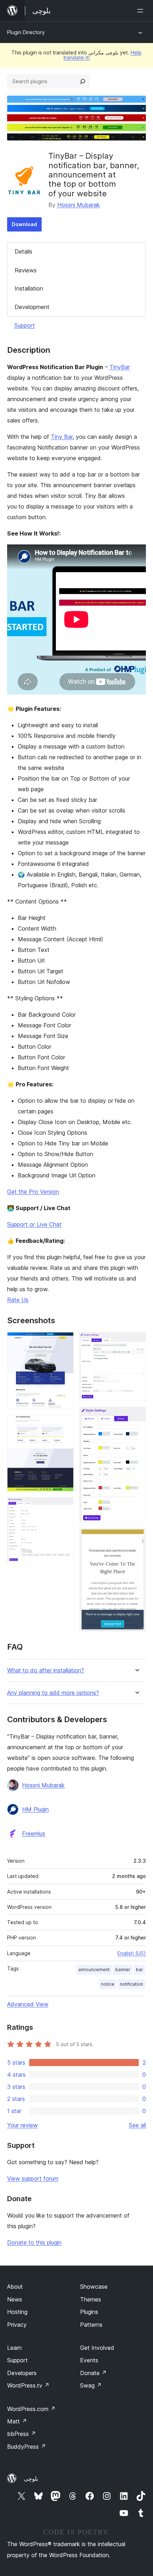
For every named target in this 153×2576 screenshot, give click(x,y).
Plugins (89, 2312)
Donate (93, 2373)
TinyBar (120, 367)
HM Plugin (35, 1809)
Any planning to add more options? (53, 1693)
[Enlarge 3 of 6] (64, 1507)
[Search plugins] (83, 81)
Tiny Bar (62, 437)
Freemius (34, 1833)
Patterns (91, 2325)
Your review (22, 2125)
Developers (22, 2373)
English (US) (132, 1953)
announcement (94, 1970)
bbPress (22, 2434)
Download (24, 224)
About (15, 2287)
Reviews (26, 270)
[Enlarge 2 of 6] (64, 1424)
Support (25, 325)
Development (32, 307)
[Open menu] (142, 11)
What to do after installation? (46, 1670)
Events (89, 2360)
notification (131, 1984)
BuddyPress (27, 2447)
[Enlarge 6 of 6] (136, 1538)
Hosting (17, 2312)
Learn (14, 2348)
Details (23, 251)
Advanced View (28, 2004)
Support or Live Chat (34, 1224)
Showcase (94, 2287)
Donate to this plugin (34, 2242)
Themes (91, 2299)
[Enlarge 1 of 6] (64, 1342)
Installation (29, 288)
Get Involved (97, 2348)
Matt (17, 2421)
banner (123, 1970)
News (15, 2299)
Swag (91, 2385)
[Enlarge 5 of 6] (136, 1416)
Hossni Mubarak (79, 205)
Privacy (17, 2325)
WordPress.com (31, 2409)
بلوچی (31, 2479)
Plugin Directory (26, 32)
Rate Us (18, 1300)
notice (108, 1984)
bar (139, 1970)
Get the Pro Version (33, 1192)
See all (137, 2125)
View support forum (33, 2178)
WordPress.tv (28, 2385)
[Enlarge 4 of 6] (136, 1342)
